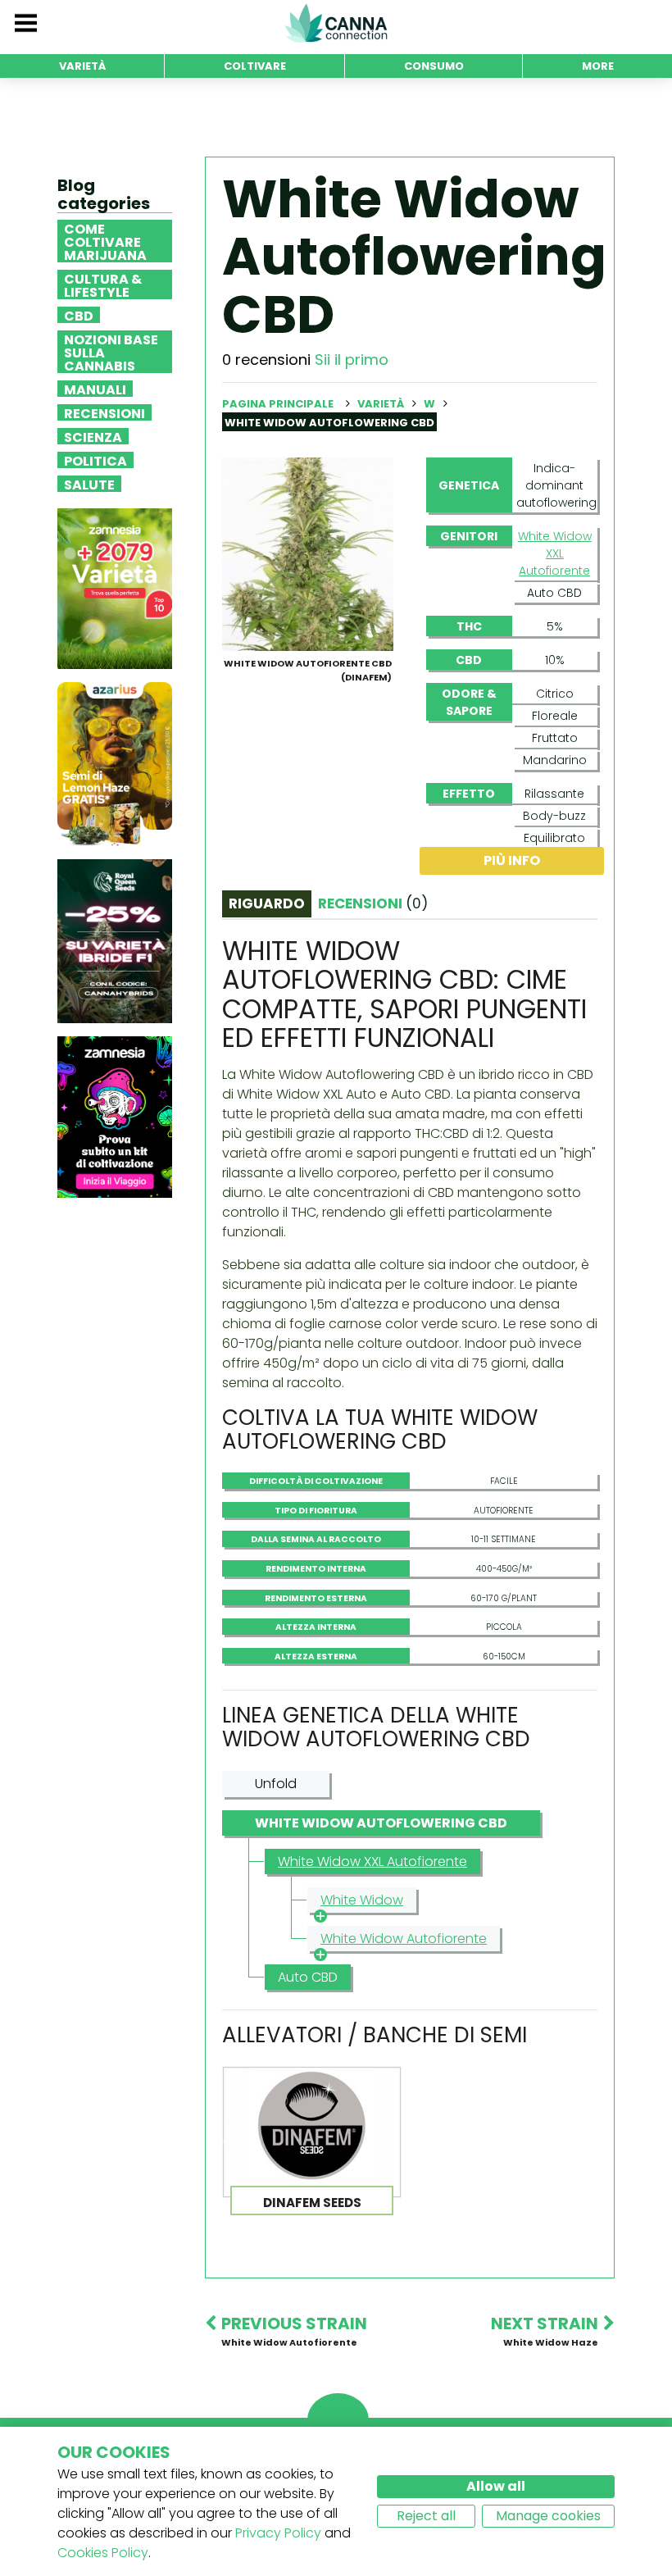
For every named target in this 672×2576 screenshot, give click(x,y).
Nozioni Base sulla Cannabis (111, 352)
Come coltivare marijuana (105, 241)
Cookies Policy (103, 2553)
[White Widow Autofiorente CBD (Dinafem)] (308, 553)
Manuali (95, 389)
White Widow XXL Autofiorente (555, 553)
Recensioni (104, 412)
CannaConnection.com (336, 23)
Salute (89, 484)
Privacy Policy (278, 2533)
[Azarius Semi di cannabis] (115, 764)
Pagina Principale (278, 404)
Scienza (93, 436)
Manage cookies (548, 2516)
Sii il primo (352, 360)
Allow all (496, 2486)
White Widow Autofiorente (404, 1939)
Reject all (426, 2516)
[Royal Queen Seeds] (115, 941)
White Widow (362, 1900)
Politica (95, 460)
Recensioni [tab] (373, 903)
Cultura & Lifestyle (103, 284)
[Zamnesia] (115, 588)
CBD (79, 315)
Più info (512, 860)
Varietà (382, 404)
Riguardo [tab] (267, 903)
